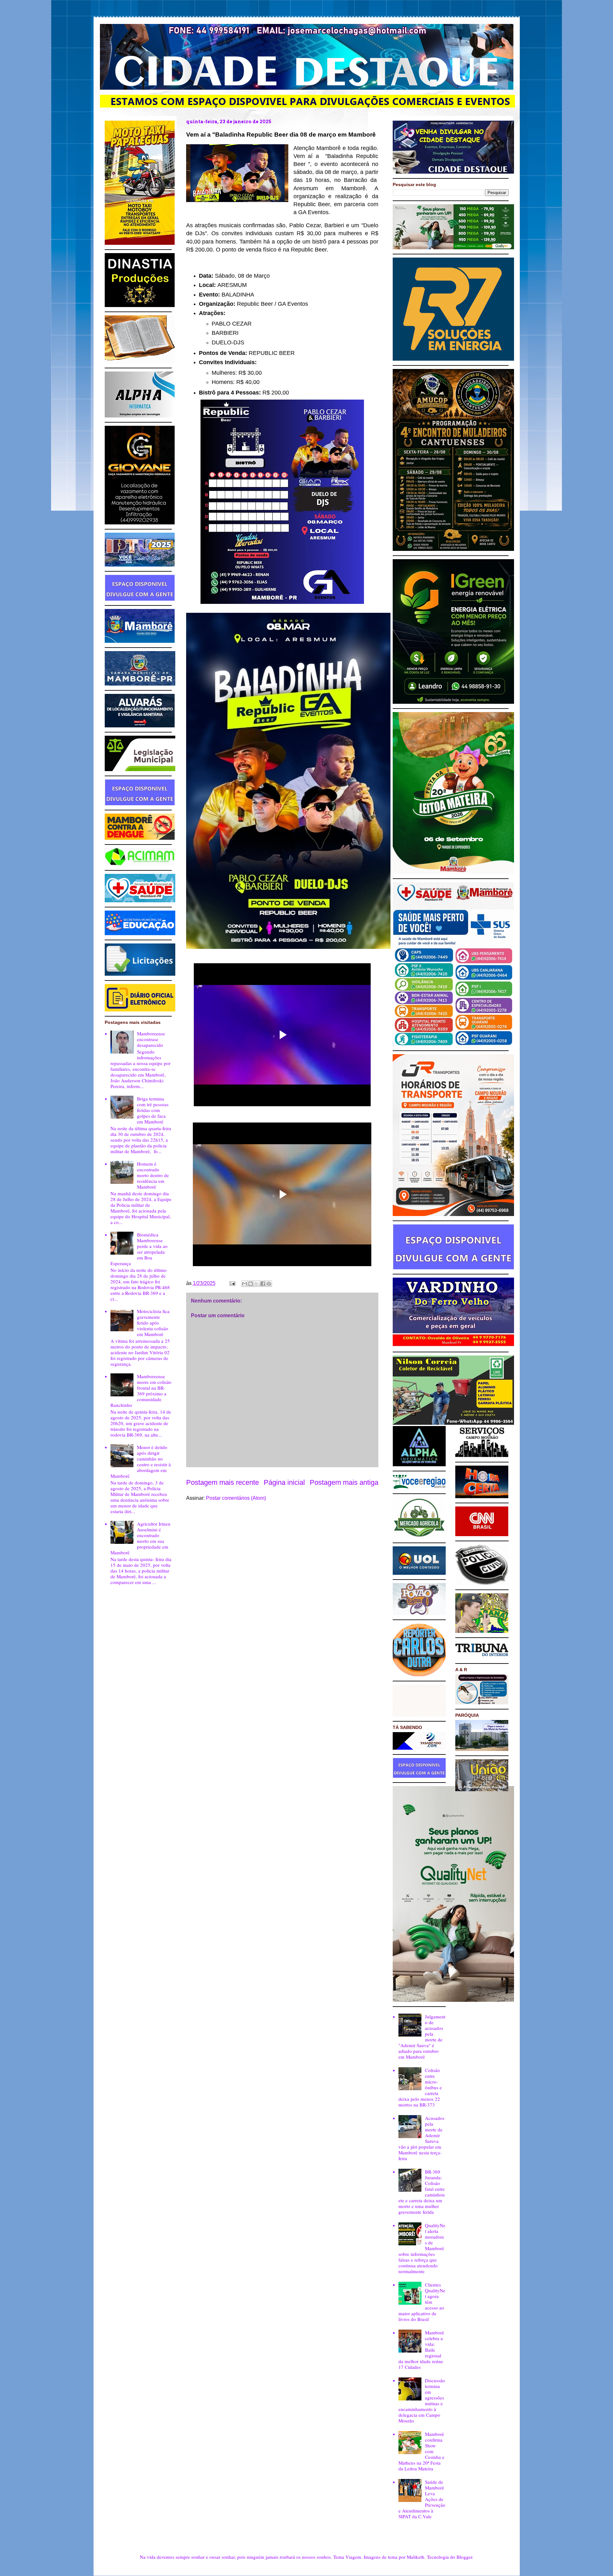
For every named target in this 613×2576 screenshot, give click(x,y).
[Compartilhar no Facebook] (263, 1284)
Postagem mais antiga (344, 1482)
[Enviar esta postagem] (232, 1283)
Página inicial (284, 1482)
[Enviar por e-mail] (245, 1284)
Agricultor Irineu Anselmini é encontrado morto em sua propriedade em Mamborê (140, 1538)
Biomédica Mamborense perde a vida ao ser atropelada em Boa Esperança (139, 1249)
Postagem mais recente (223, 1482)
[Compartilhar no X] (257, 1284)
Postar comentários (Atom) (236, 1498)
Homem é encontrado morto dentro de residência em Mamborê (153, 1175)
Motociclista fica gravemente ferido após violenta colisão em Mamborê (153, 1323)
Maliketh (416, 2557)
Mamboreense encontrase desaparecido (151, 1039)
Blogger (464, 2557)
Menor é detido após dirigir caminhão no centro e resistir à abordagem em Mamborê (141, 1461)
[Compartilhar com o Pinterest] (269, 1284)
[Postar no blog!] (251, 1284)
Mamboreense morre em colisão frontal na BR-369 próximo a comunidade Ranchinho (141, 1391)
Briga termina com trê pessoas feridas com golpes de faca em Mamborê (153, 1110)
